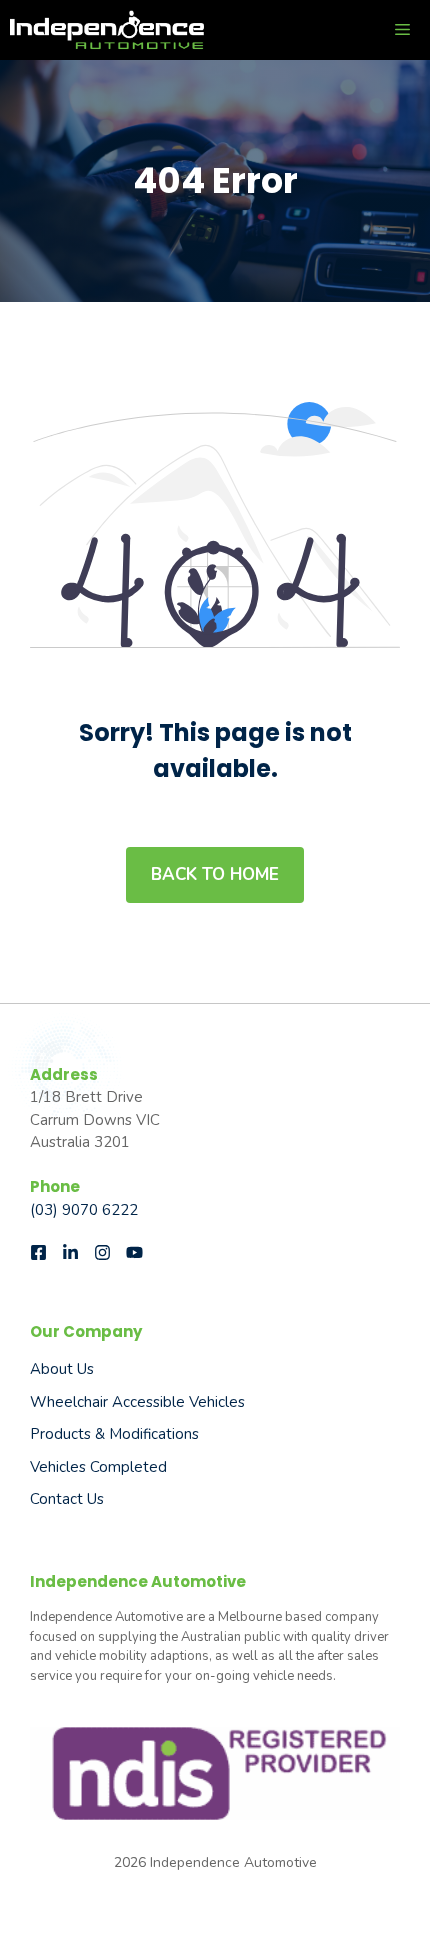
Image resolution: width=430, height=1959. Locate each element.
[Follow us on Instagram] (102, 1252)
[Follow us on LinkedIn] (70, 1252)
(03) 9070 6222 (84, 1210)
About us (62, 1369)
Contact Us (67, 1499)
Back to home (215, 874)
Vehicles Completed (98, 1467)
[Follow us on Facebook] (38, 1252)
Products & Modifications (114, 1434)
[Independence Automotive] (107, 30)
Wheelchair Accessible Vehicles (137, 1402)
